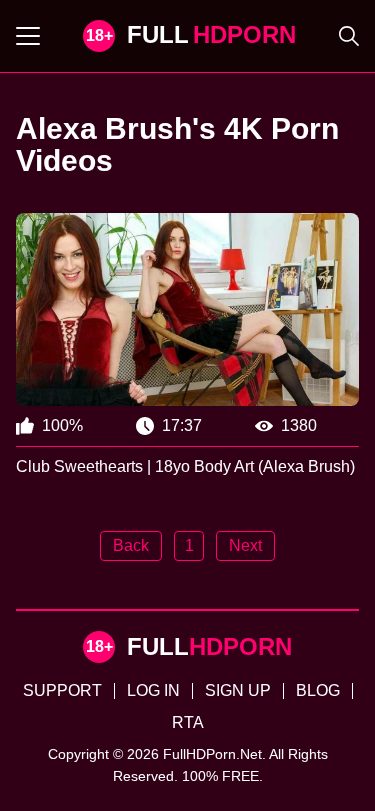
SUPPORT (62, 690)
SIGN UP (238, 690)
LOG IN (153, 690)
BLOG (318, 690)
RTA (188, 722)
